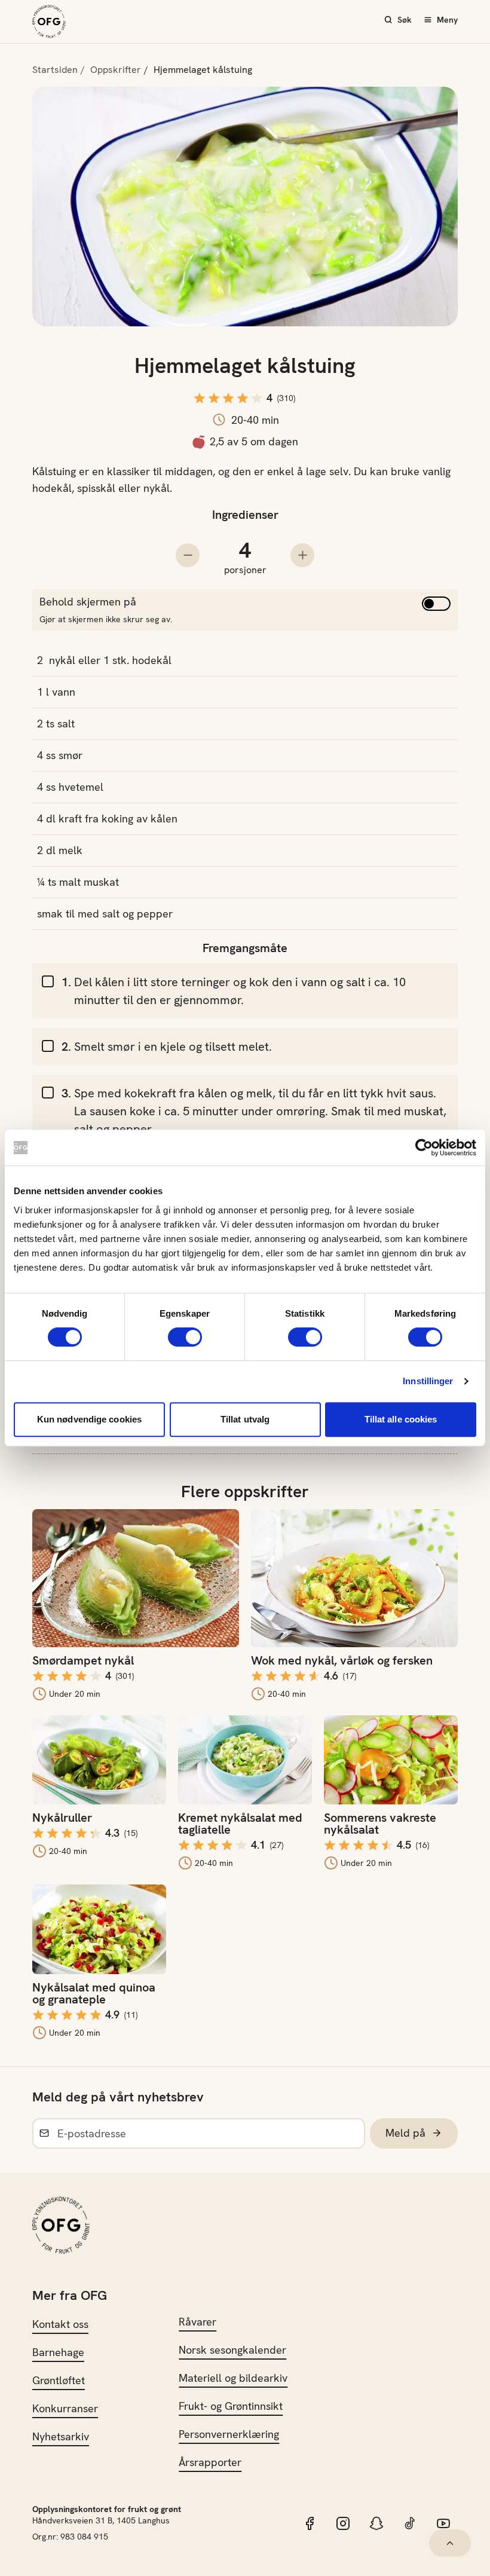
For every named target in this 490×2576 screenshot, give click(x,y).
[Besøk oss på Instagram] (343, 2523)
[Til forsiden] (49, 22)
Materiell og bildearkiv (233, 2378)
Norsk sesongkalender (232, 2350)
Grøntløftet (59, 2380)
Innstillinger (428, 1381)
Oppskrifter (116, 70)
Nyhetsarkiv (61, 2436)
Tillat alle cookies (401, 1419)
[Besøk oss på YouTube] (443, 2523)
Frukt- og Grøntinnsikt (231, 2406)
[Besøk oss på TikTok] (410, 2523)
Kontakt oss (60, 2324)
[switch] (185, 1337)
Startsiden (55, 70)
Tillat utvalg (245, 1419)
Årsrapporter (210, 2462)
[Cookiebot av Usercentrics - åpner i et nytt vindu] (424, 1148)
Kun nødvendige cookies (89, 1419)
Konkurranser (65, 2408)
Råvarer (197, 2322)
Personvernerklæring (229, 2434)
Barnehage (58, 2352)
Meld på (405, 2133)
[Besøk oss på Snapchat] (376, 2523)
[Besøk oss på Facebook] (310, 2523)
